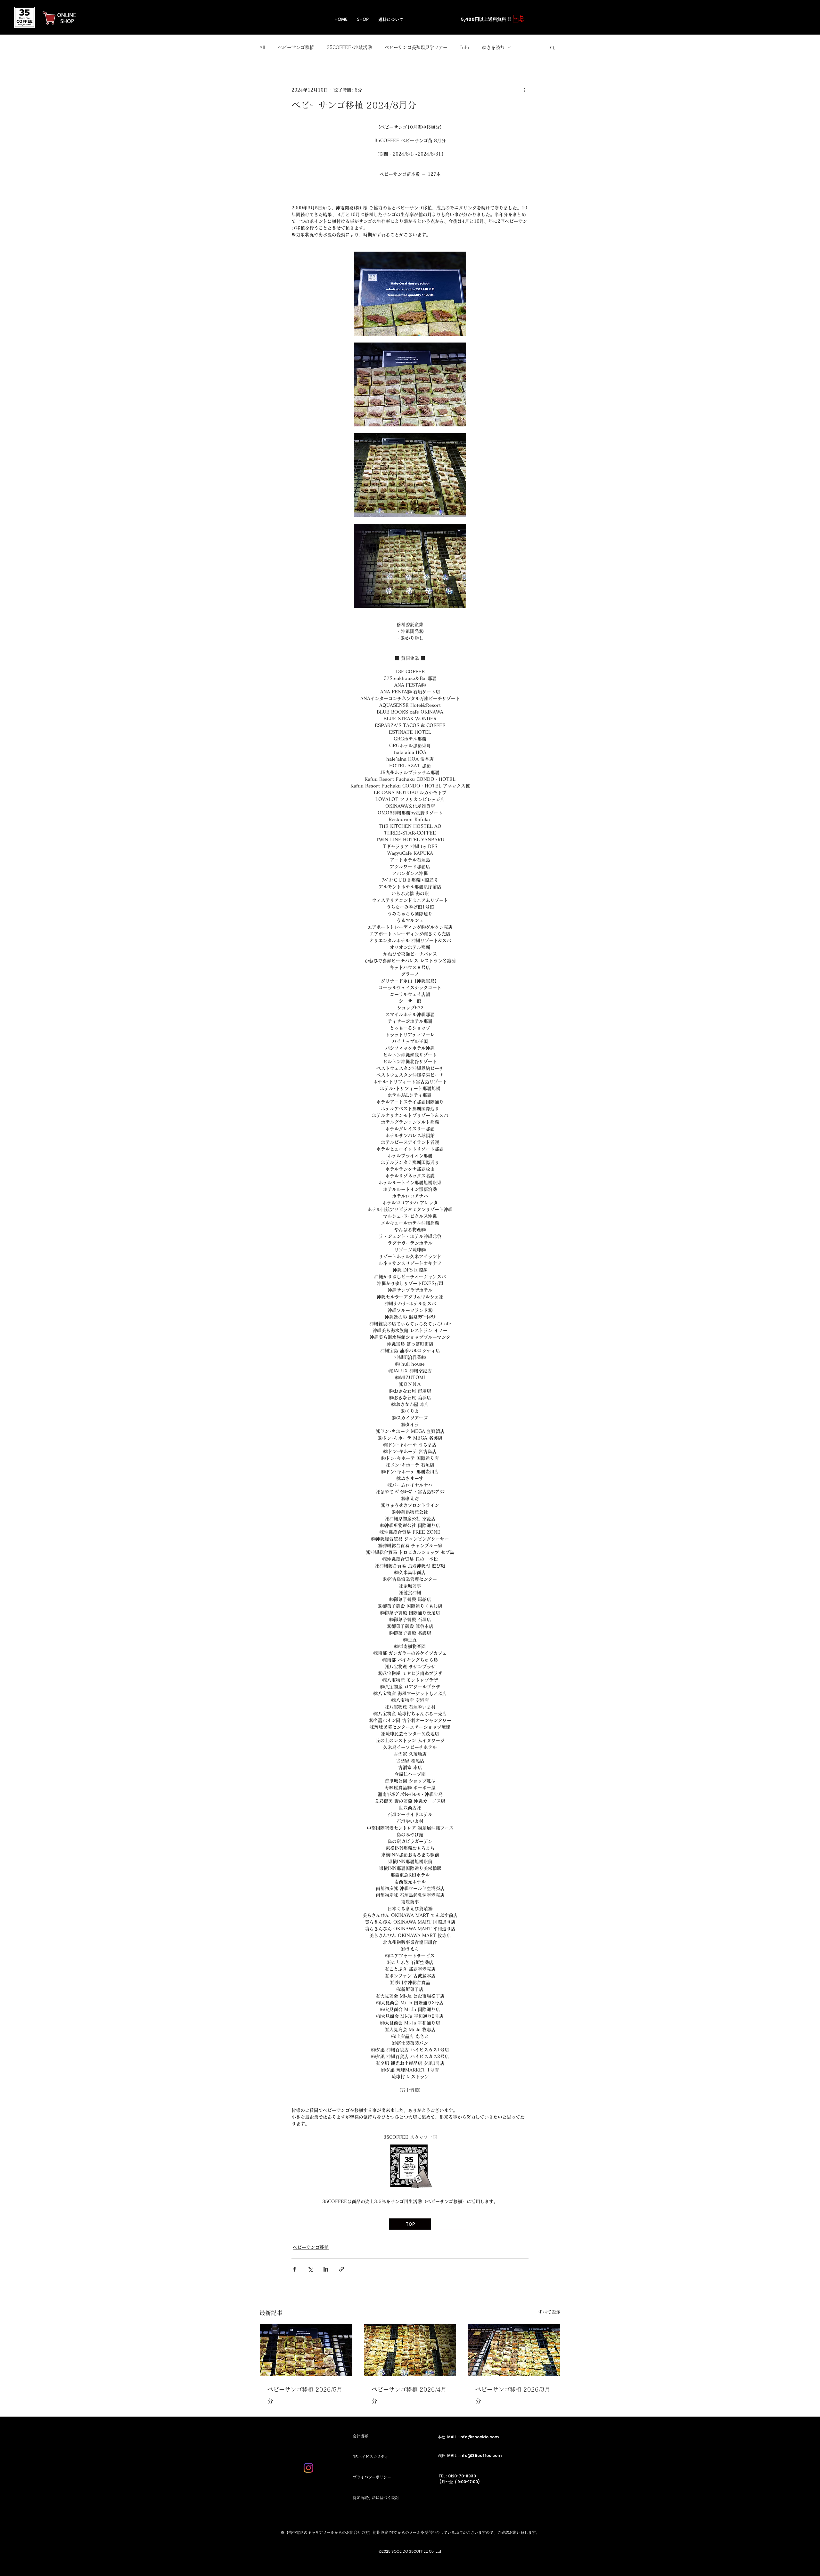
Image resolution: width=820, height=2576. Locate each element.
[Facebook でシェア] (295, 2269)
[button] (552, 47)
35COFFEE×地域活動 (349, 47)
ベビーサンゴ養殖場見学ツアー (416, 47)
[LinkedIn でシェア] (326, 2269)
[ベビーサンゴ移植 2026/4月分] (410, 2350)
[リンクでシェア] (342, 2269)
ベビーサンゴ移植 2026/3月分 (513, 2395)
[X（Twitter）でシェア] (310, 2269)
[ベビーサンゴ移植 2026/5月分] (306, 2350)
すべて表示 (549, 2312)
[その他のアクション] (525, 90)
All (262, 47)
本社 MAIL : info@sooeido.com (468, 2437)
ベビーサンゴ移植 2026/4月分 (409, 2395)
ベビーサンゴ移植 (296, 47)
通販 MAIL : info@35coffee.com (470, 2455)
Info (465, 47)
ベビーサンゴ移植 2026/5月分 (305, 2395)
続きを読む (493, 47)
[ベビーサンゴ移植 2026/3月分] (514, 2350)
